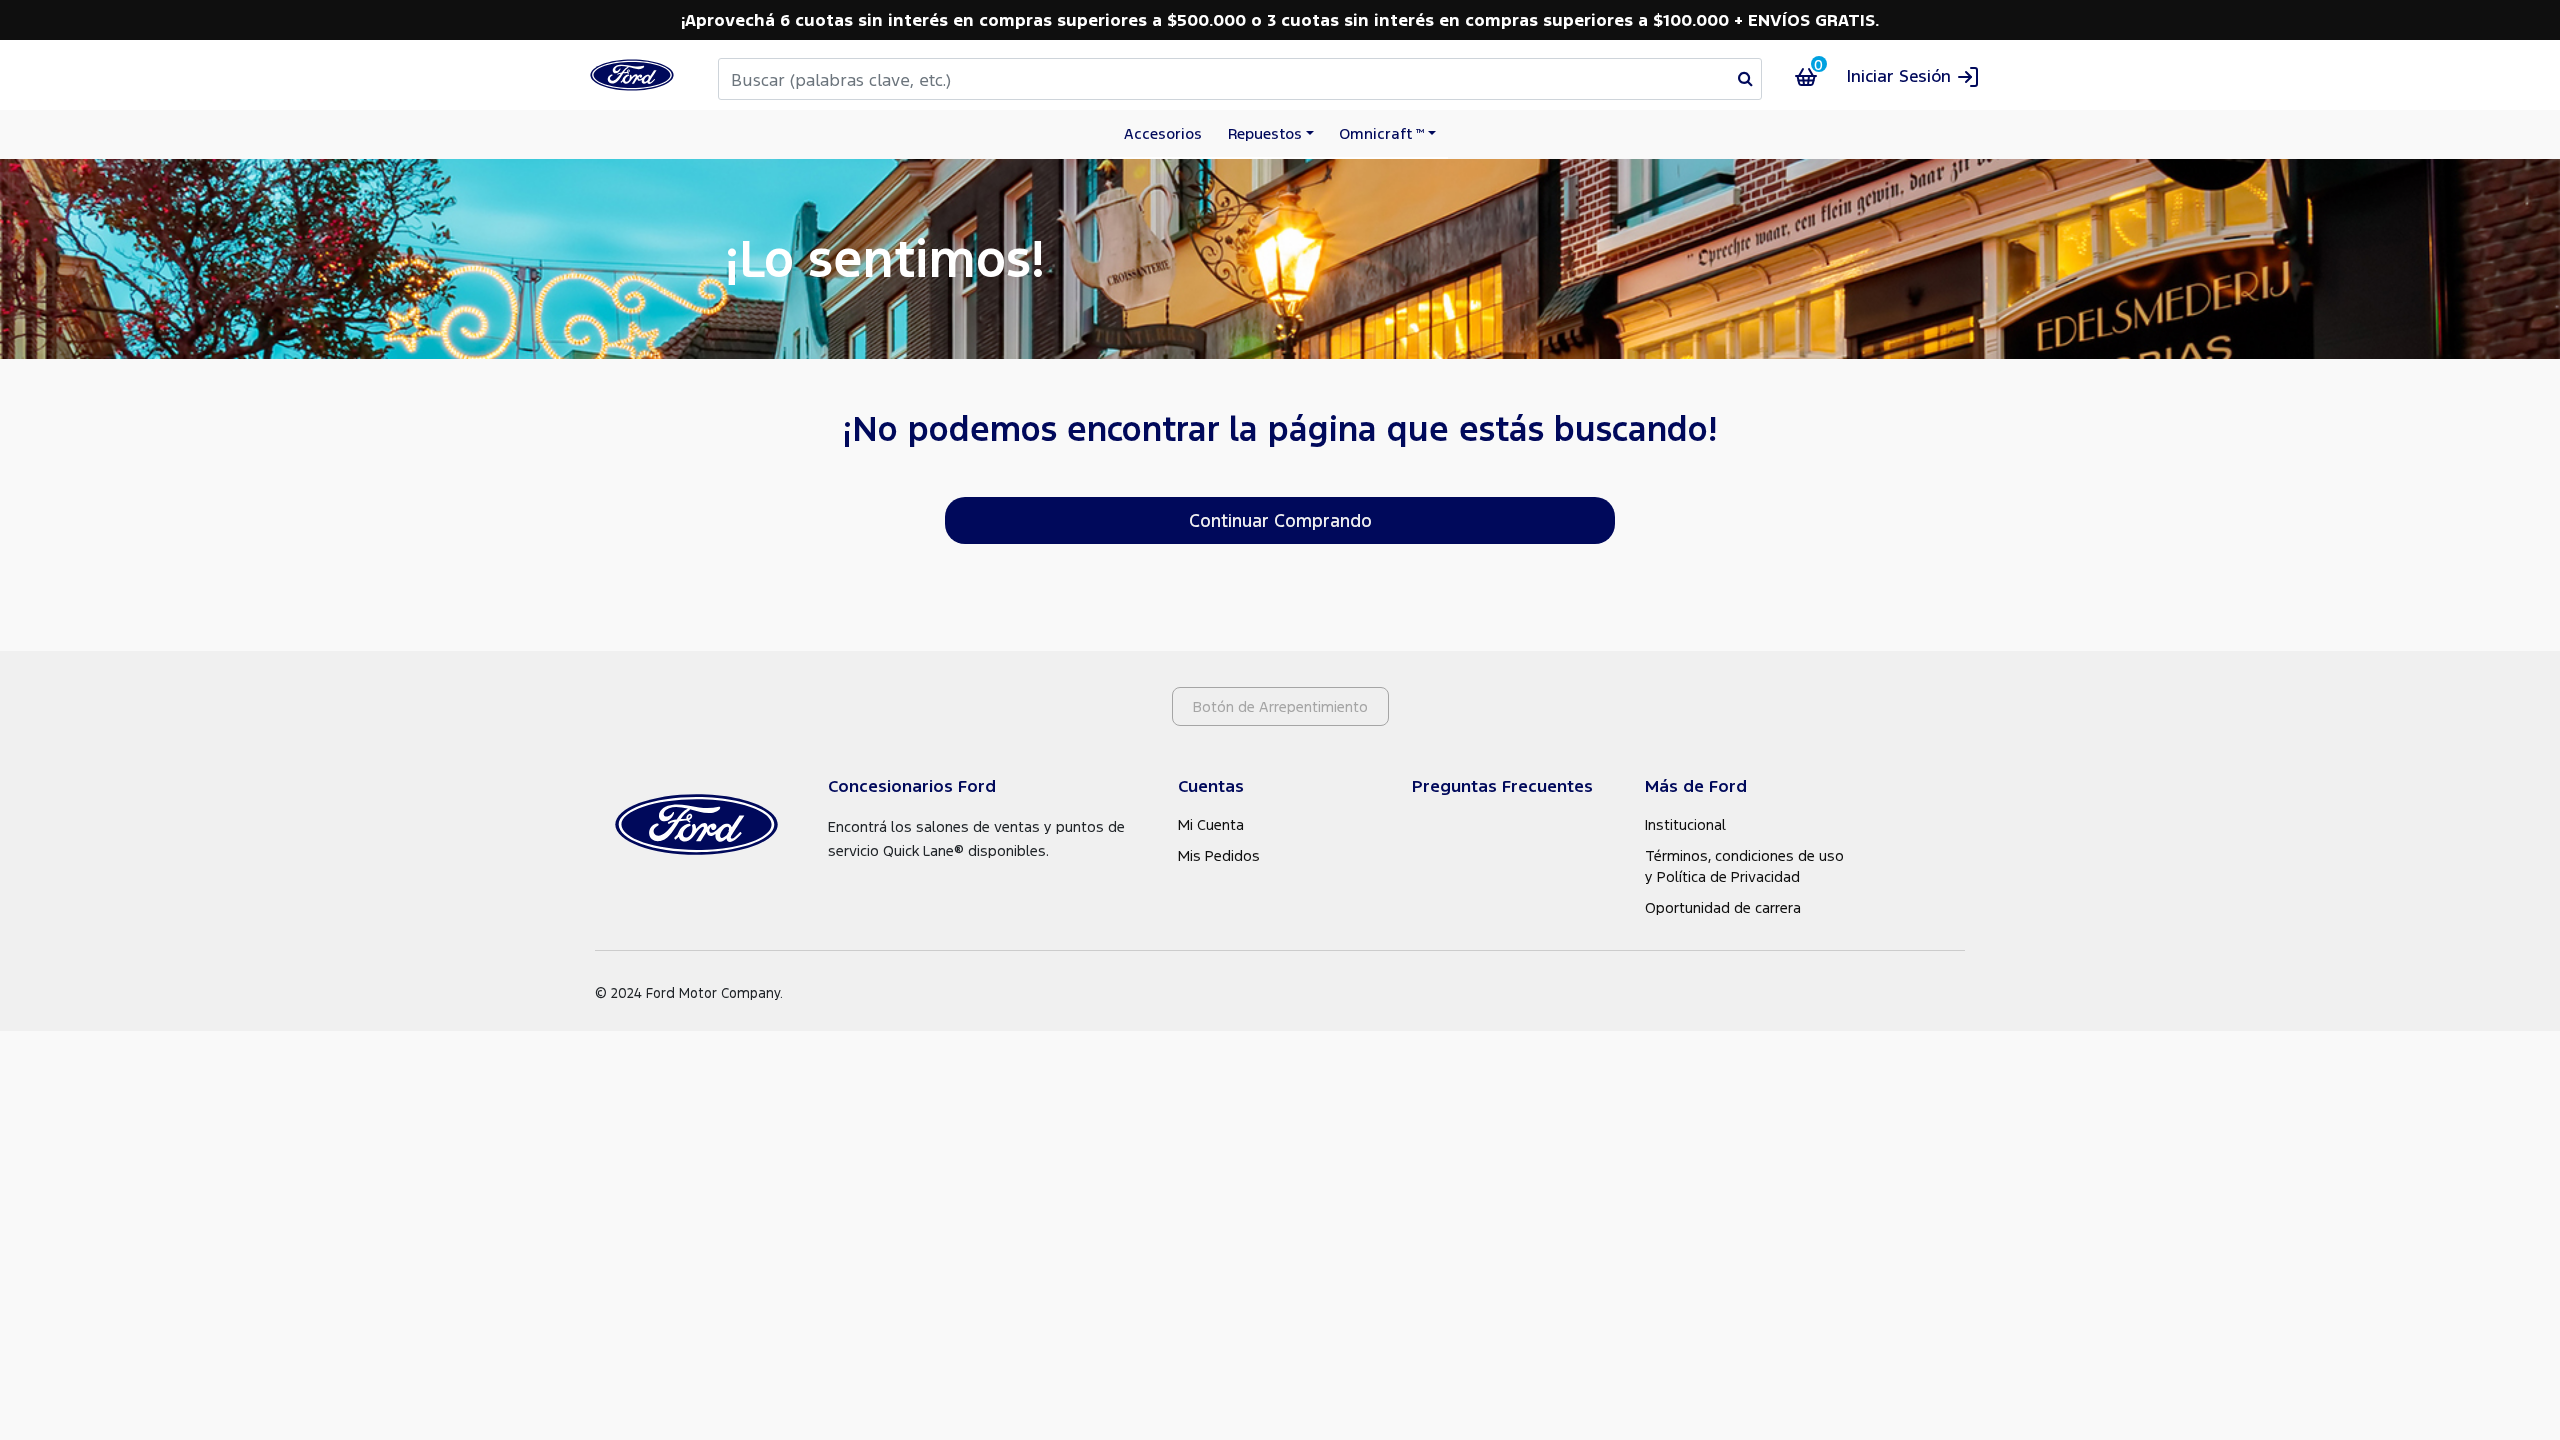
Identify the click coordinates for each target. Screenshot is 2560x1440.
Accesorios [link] (1163, 133)
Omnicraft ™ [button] (1381, 133)
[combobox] (1240, 79)
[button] (1913, 75)
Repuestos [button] (1265, 133)
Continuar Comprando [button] (1280, 520)
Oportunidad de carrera (1723, 907)
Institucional (1685, 824)
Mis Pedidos (1219, 855)
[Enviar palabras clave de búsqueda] (1745, 78)
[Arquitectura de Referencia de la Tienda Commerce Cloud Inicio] (632, 75)
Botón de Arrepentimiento (1280, 706)
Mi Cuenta (1211, 824)
